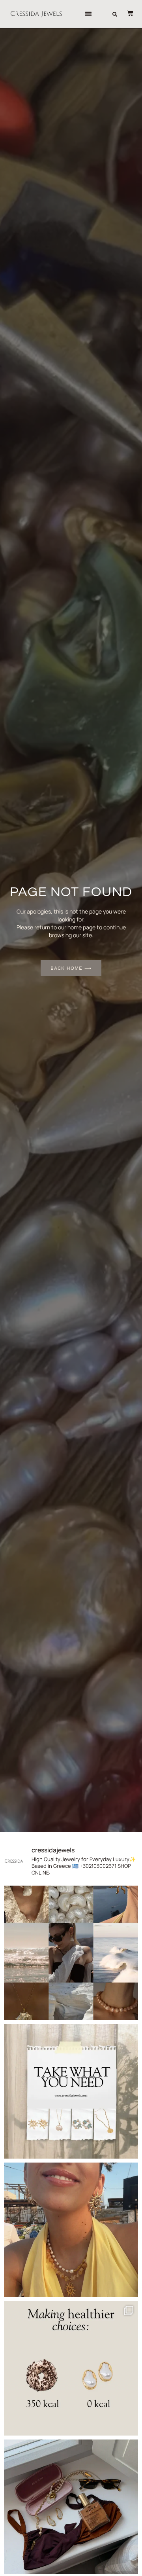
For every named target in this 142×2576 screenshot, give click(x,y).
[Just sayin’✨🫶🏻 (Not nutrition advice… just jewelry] (71, 2368)
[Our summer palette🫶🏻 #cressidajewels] (71, 1953)
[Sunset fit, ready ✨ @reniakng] (71, 2230)
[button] (89, 14)
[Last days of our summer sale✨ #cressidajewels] (71, 2091)
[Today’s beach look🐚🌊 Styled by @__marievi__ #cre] (71, 2507)
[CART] (126, 13)
